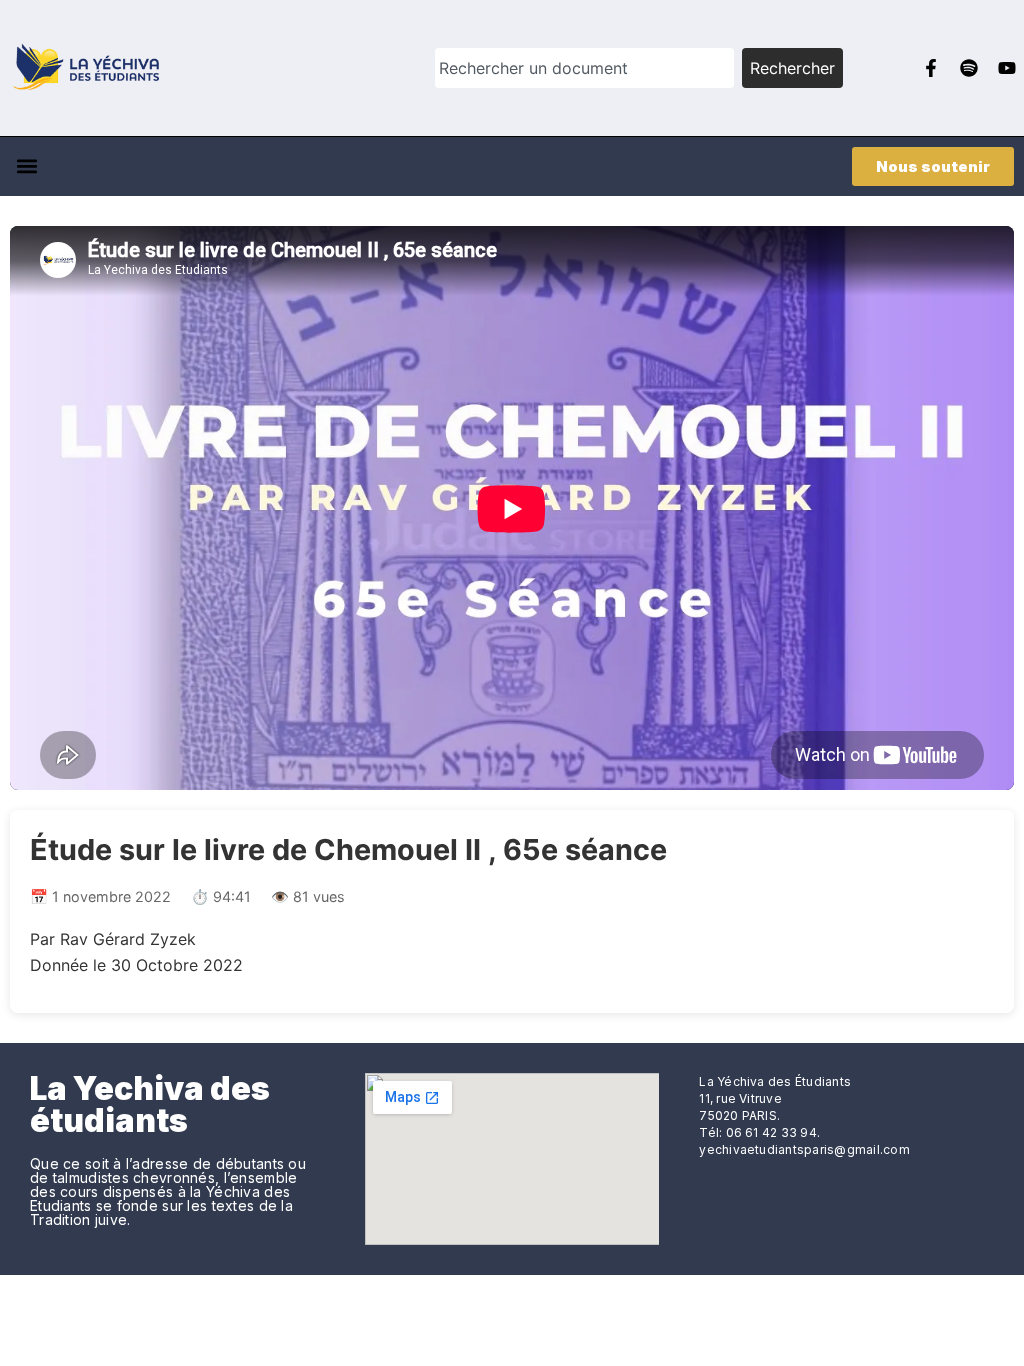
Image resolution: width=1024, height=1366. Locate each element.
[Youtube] (1007, 68)
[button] (26, 166)
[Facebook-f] (931, 68)
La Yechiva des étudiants (150, 1104)
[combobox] (584, 68)
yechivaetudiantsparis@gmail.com (804, 1149)
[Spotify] (969, 68)
